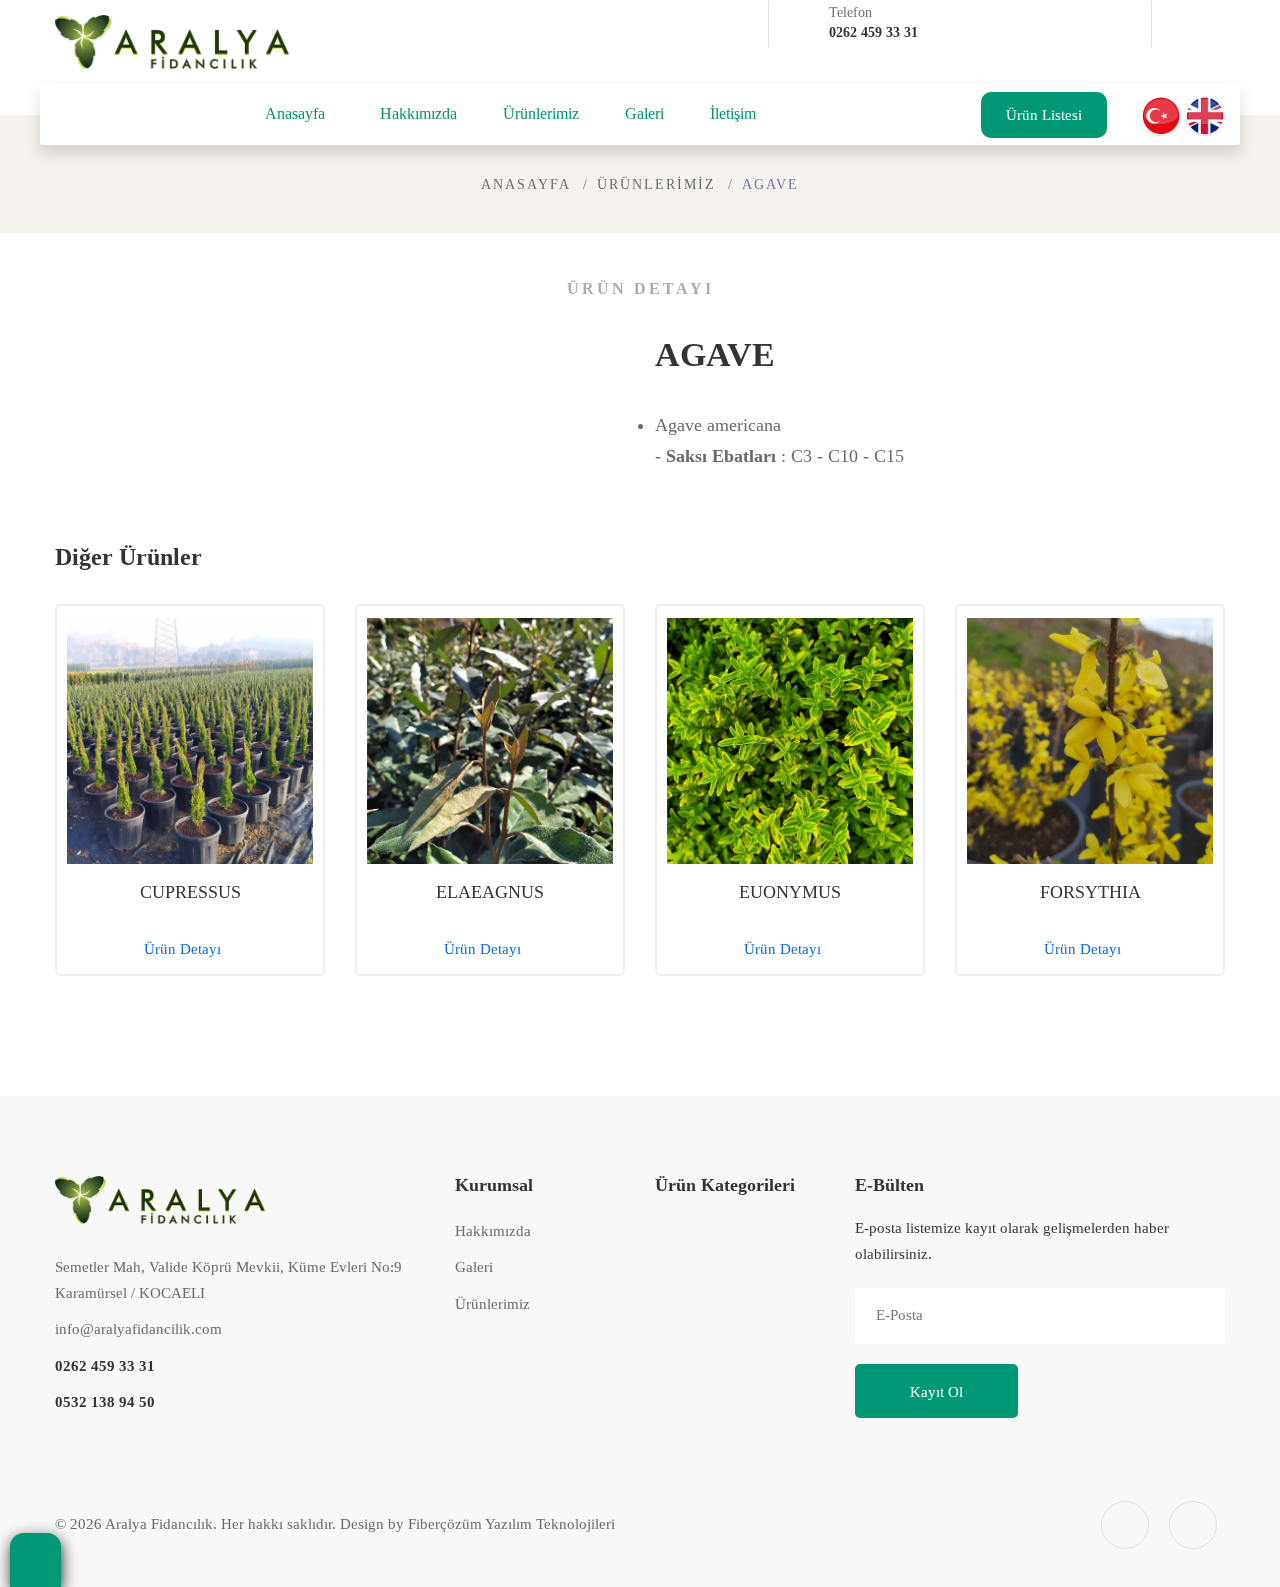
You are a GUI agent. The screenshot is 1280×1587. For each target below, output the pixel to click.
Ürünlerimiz (541, 113)
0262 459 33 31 (105, 1366)
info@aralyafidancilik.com (138, 1329)
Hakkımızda (418, 113)
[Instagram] (1180, 67)
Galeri (644, 113)
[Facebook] (1180, 26)
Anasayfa (295, 113)
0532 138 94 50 (105, 1402)
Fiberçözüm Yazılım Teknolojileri (511, 1524)
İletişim (733, 113)
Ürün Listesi (1044, 115)
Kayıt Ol (936, 1392)
